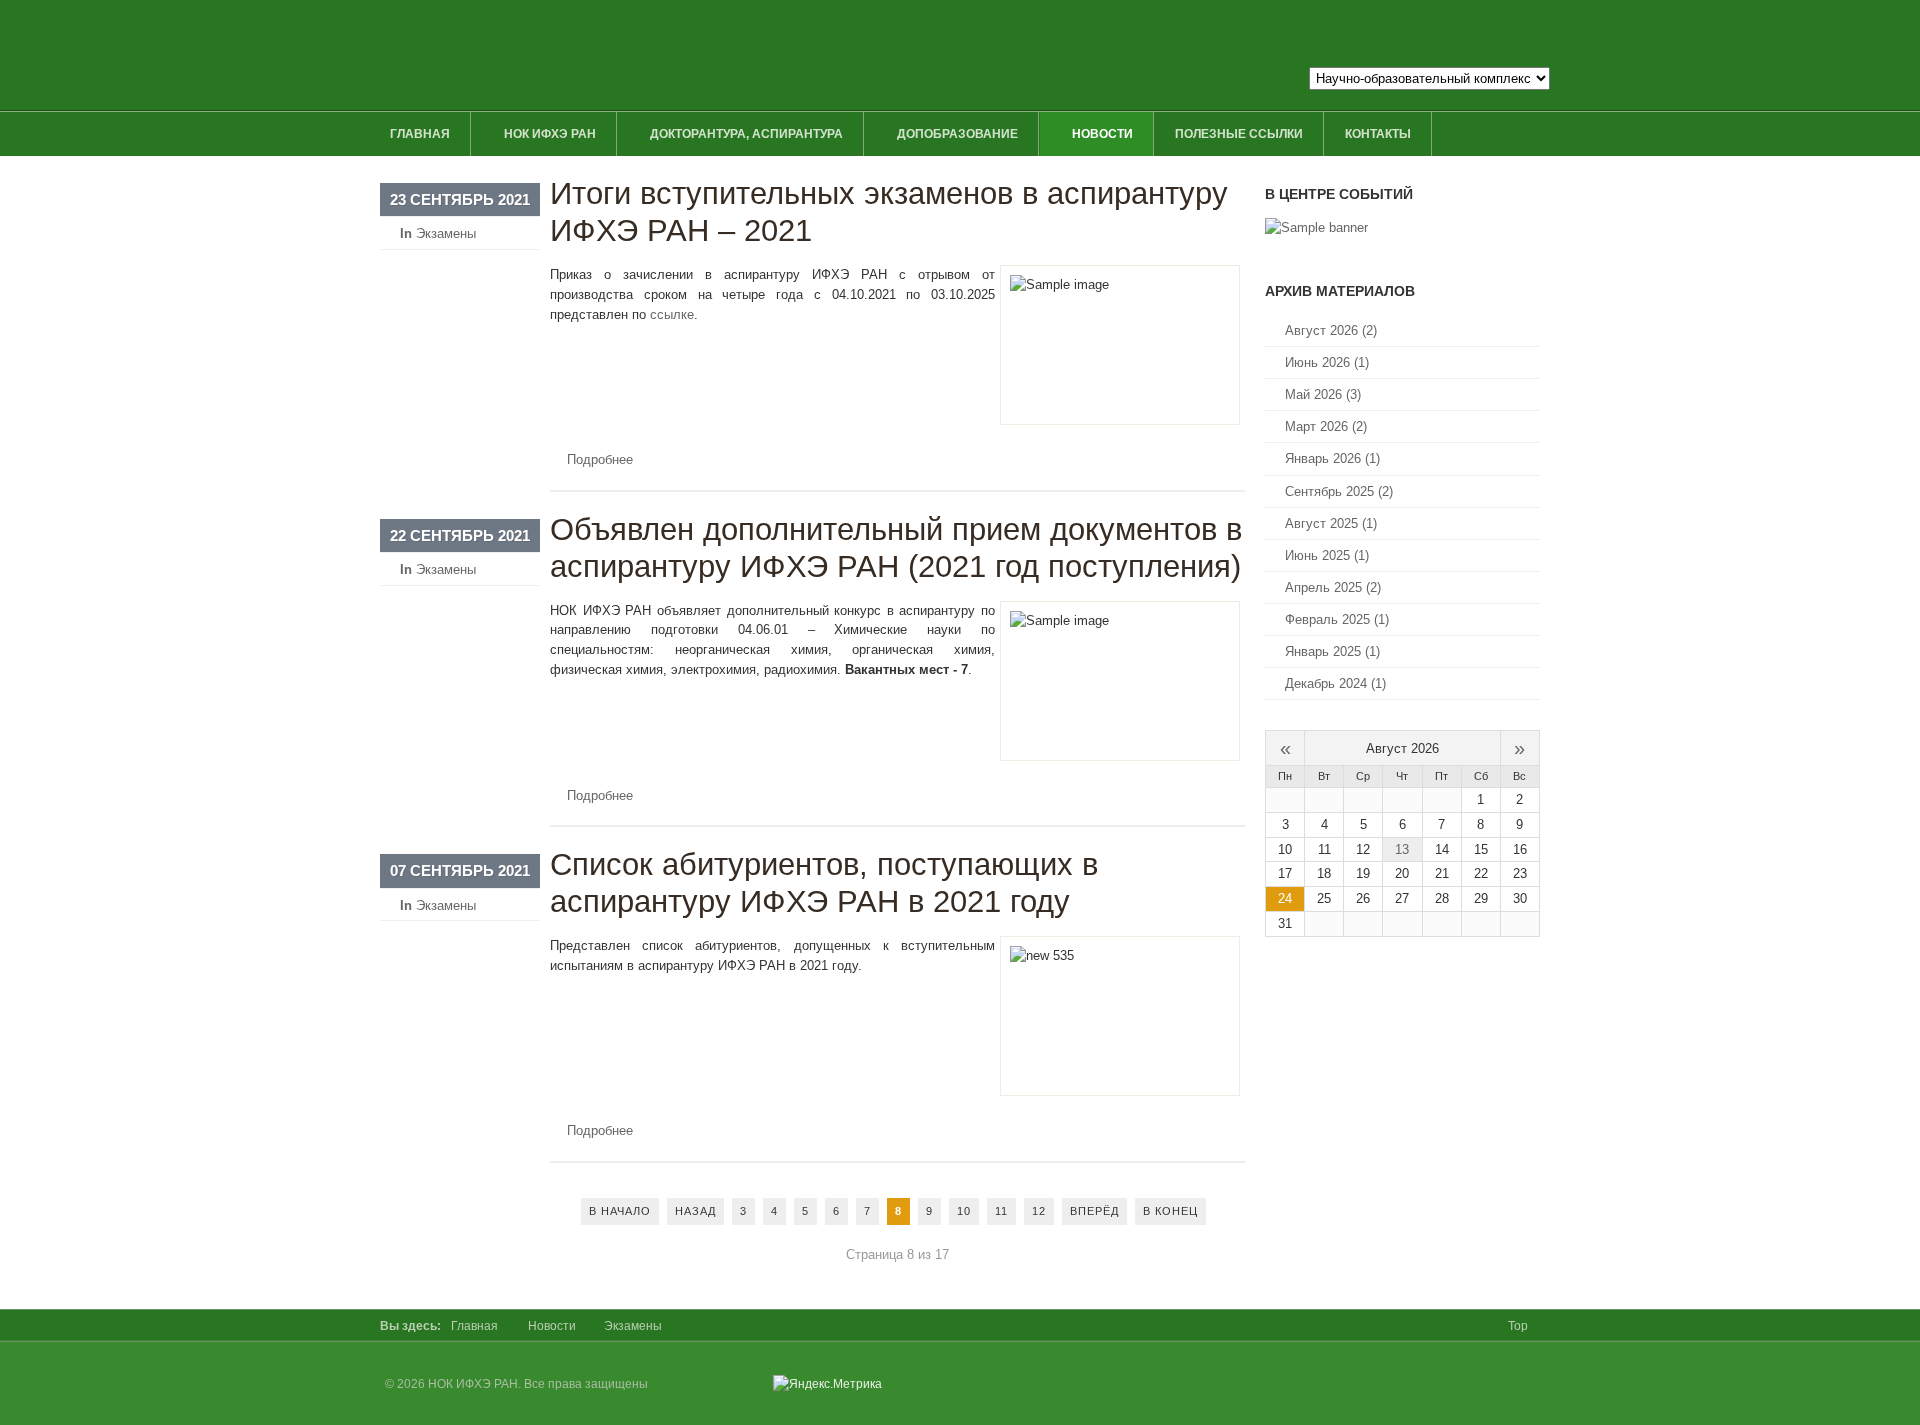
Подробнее (600, 459)
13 (1402, 849)
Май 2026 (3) (1323, 394)
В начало (620, 1211)
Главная (474, 1326)
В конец (1170, 1211)
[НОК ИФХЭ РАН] (777, 55)
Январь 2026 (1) (1332, 458)
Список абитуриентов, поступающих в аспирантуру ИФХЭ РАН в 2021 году (824, 883)
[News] (1316, 227)
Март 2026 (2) (1326, 426)
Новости (552, 1326)
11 (1001, 1211)
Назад (695, 1211)
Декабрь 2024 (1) (1335, 683)
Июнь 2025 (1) (1327, 555)
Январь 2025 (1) (1332, 651)
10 (964, 1211)
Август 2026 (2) (1331, 330)
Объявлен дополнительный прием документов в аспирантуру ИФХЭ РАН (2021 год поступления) (896, 548)
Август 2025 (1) (1331, 523)
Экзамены (446, 233)
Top (1518, 1326)
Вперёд (1094, 1211)
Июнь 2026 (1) (1327, 362)
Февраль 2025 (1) (1337, 619)
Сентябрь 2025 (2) (1339, 491)
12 (1039, 1211)
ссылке (672, 314)
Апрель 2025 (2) (1333, 587)
